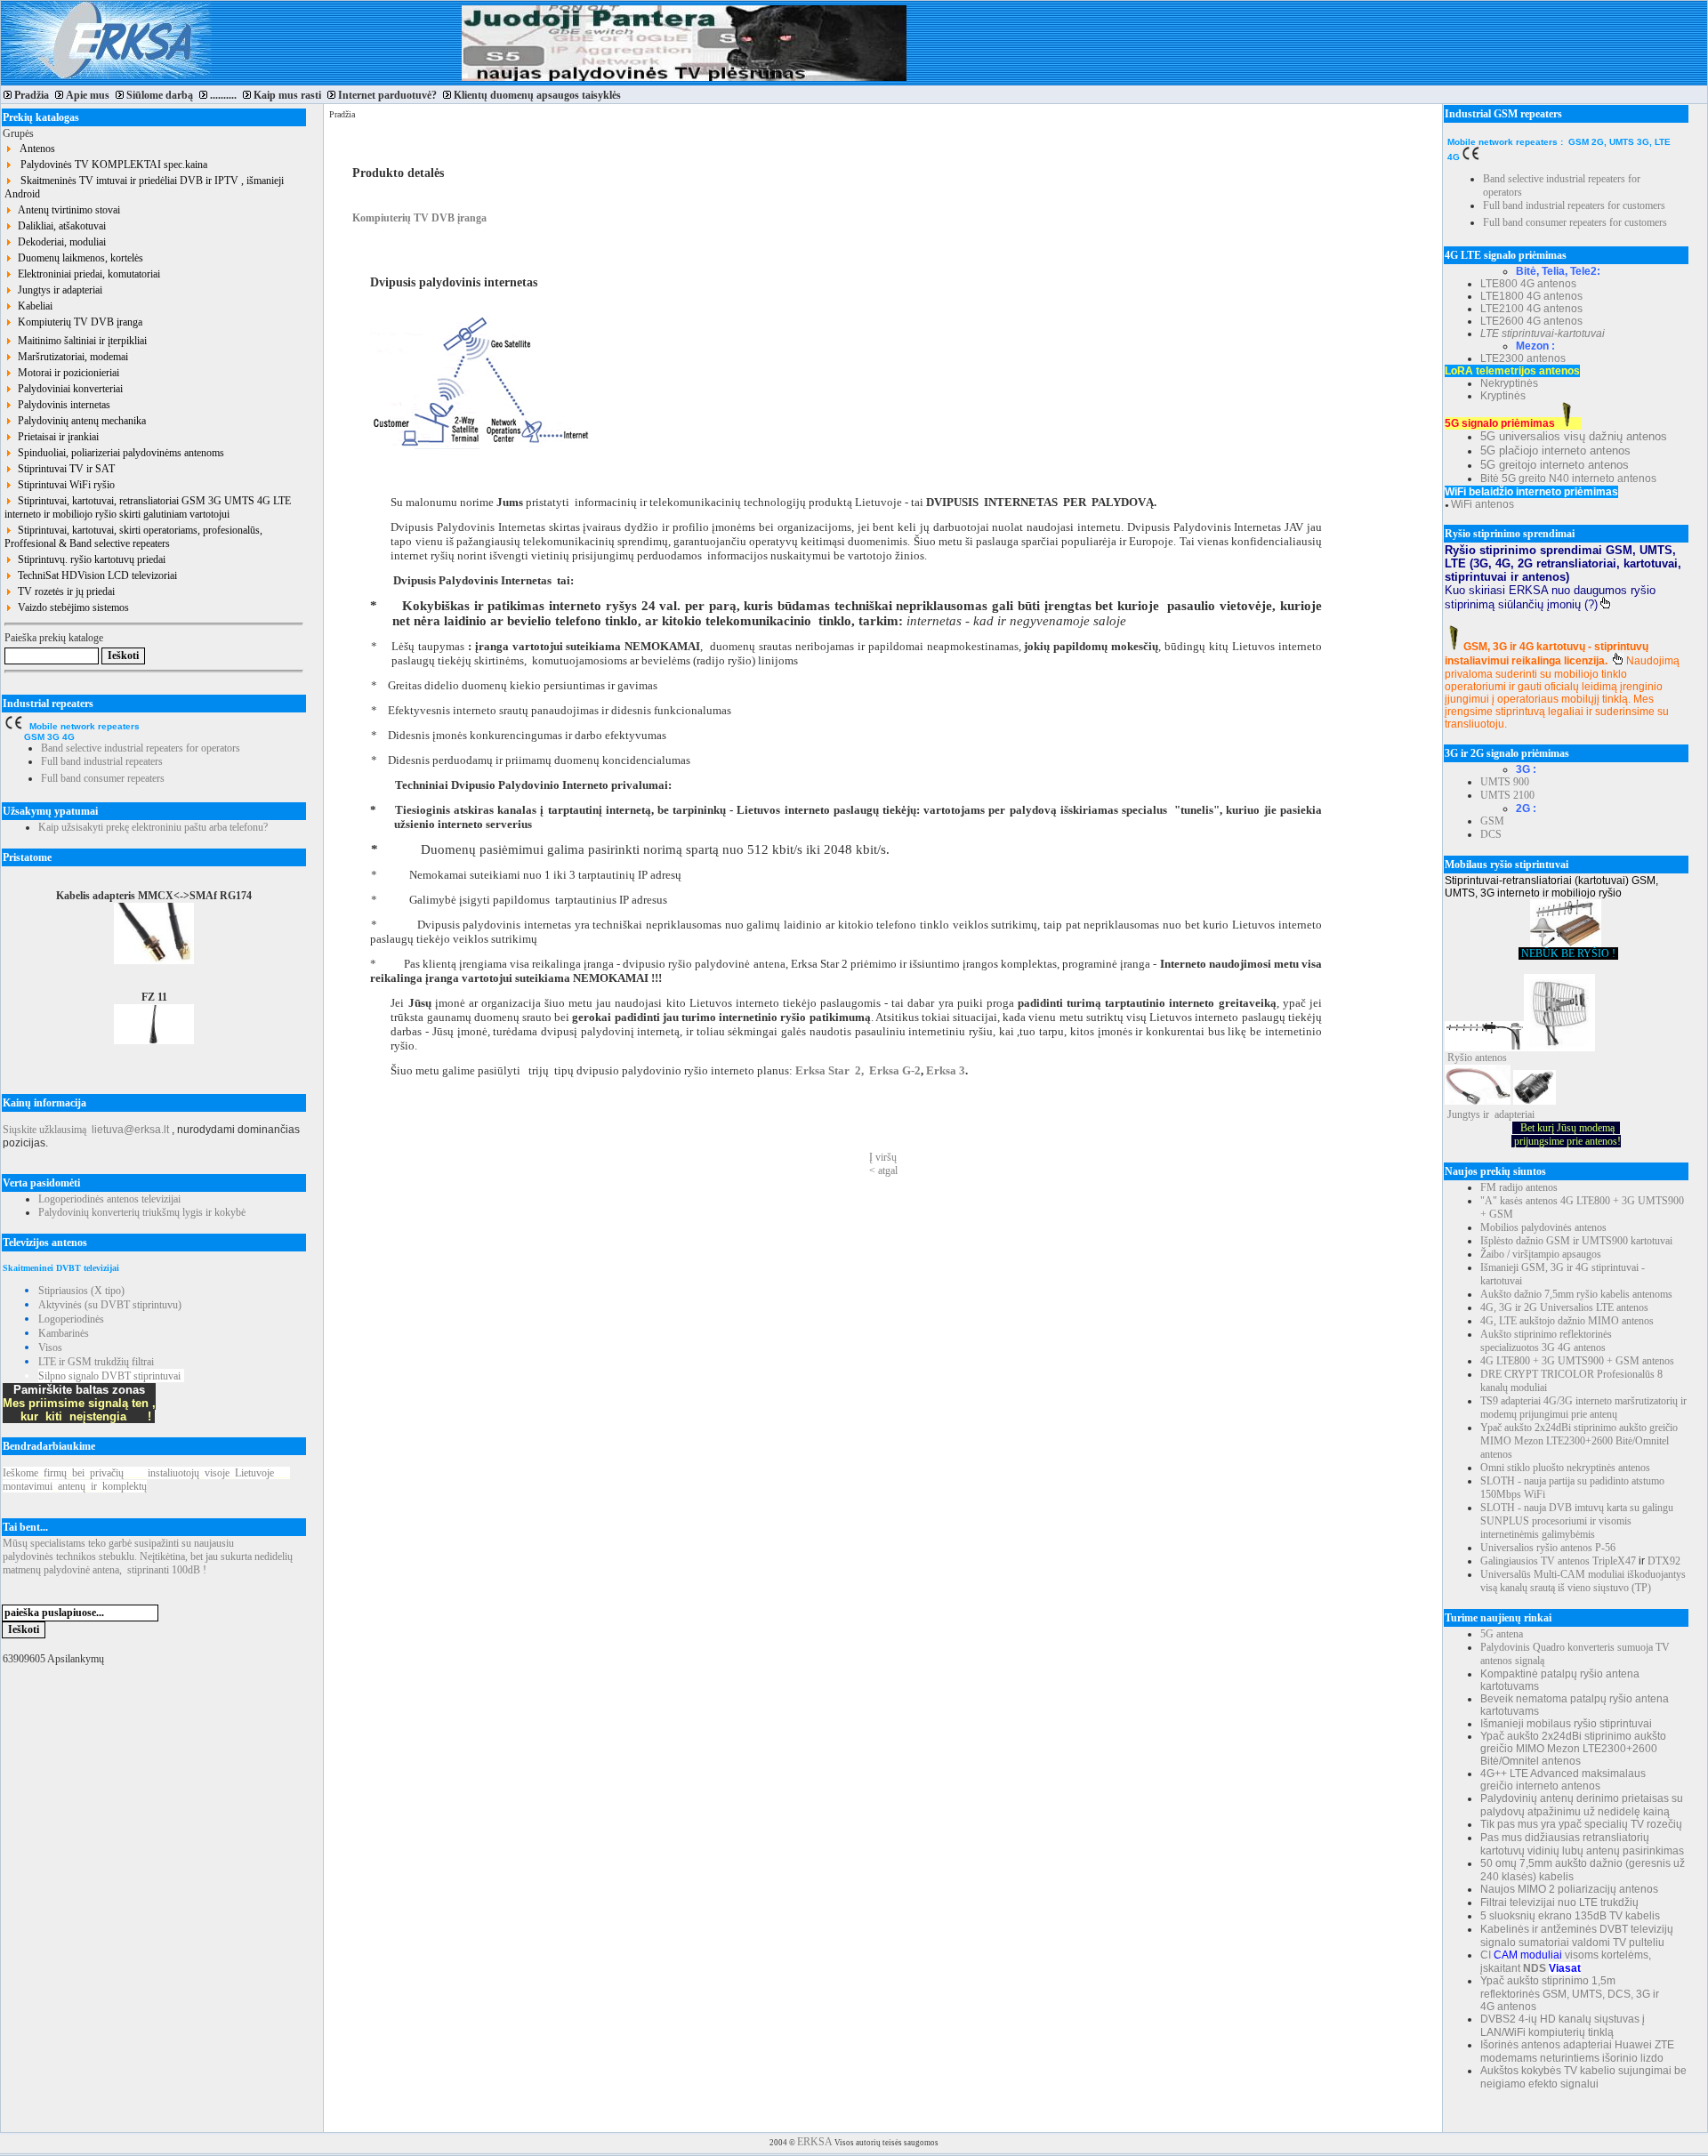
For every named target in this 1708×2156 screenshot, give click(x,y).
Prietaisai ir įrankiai (56, 437)
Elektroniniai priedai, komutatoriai (86, 274)
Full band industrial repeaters (102, 761)
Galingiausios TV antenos (1535, 1561)
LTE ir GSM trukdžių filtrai (96, 1362)
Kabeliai (32, 306)
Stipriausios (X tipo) (81, 1291)
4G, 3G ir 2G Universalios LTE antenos (1564, 1307)
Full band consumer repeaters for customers (1575, 222)
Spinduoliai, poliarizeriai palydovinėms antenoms (118, 453)
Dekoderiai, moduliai (59, 242)
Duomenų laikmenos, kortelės (78, 258)
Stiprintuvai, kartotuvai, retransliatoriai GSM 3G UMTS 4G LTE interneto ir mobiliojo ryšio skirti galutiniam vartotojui (148, 507)
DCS (1491, 834)
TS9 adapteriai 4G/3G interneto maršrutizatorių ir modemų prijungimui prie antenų (1583, 1408)
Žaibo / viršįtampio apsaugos (1541, 1254)
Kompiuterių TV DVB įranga (77, 322)
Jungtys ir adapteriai (57, 290)
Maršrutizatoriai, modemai (70, 357)
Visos (50, 1347)
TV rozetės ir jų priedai (64, 591)
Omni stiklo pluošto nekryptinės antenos (1565, 1468)
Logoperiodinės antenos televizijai (109, 1199)
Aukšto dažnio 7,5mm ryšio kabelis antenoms (1576, 1294)
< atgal (883, 1171)
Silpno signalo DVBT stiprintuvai (109, 1376)
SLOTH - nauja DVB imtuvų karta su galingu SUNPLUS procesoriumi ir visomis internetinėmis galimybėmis (1577, 1521)
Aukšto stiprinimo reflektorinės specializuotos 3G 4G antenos (1546, 1341)
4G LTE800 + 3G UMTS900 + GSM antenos (1577, 1361)
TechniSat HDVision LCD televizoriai (95, 575)
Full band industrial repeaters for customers (1574, 205)
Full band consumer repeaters (103, 778)
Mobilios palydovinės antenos (1543, 1227)
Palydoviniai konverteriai (68, 389)
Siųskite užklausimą (44, 1130)
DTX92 (1664, 1561)
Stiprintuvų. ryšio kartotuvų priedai (89, 559)
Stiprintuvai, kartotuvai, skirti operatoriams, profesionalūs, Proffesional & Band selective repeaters (133, 537)
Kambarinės (64, 1333)
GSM (1492, 821)
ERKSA (815, 2142)
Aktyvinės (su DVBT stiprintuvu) (110, 1305)
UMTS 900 (1505, 782)
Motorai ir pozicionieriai (66, 373)
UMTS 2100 (1507, 795)
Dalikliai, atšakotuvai (59, 226)
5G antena (1502, 1634)
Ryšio (1460, 1058)
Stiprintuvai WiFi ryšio (64, 485)
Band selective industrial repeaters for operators (141, 748)
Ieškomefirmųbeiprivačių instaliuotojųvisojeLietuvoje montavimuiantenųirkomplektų (146, 1480)
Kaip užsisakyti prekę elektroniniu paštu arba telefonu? (153, 827)
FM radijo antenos (1519, 1187)
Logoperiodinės (71, 1319)
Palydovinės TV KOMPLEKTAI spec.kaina (110, 165)
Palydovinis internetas (61, 405)
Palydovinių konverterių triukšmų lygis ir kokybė (142, 1212)
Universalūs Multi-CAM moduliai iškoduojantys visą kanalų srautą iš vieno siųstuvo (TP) (1583, 1581)
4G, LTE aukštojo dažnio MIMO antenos (1567, 1321)
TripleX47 (1614, 1561)
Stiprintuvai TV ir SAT (64, 469)
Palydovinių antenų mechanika (79, 421)
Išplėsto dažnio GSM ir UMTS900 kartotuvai (1576, 1241)
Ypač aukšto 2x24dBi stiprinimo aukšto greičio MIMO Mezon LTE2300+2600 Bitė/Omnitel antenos (1579, 1441)
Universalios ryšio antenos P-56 (1548, 1548)
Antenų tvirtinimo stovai (66, 210)
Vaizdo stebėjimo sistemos (71, 607)
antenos (1491, 1058)
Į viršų (883, 1157)
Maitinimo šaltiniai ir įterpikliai (80, 341)
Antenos (34, 149)
